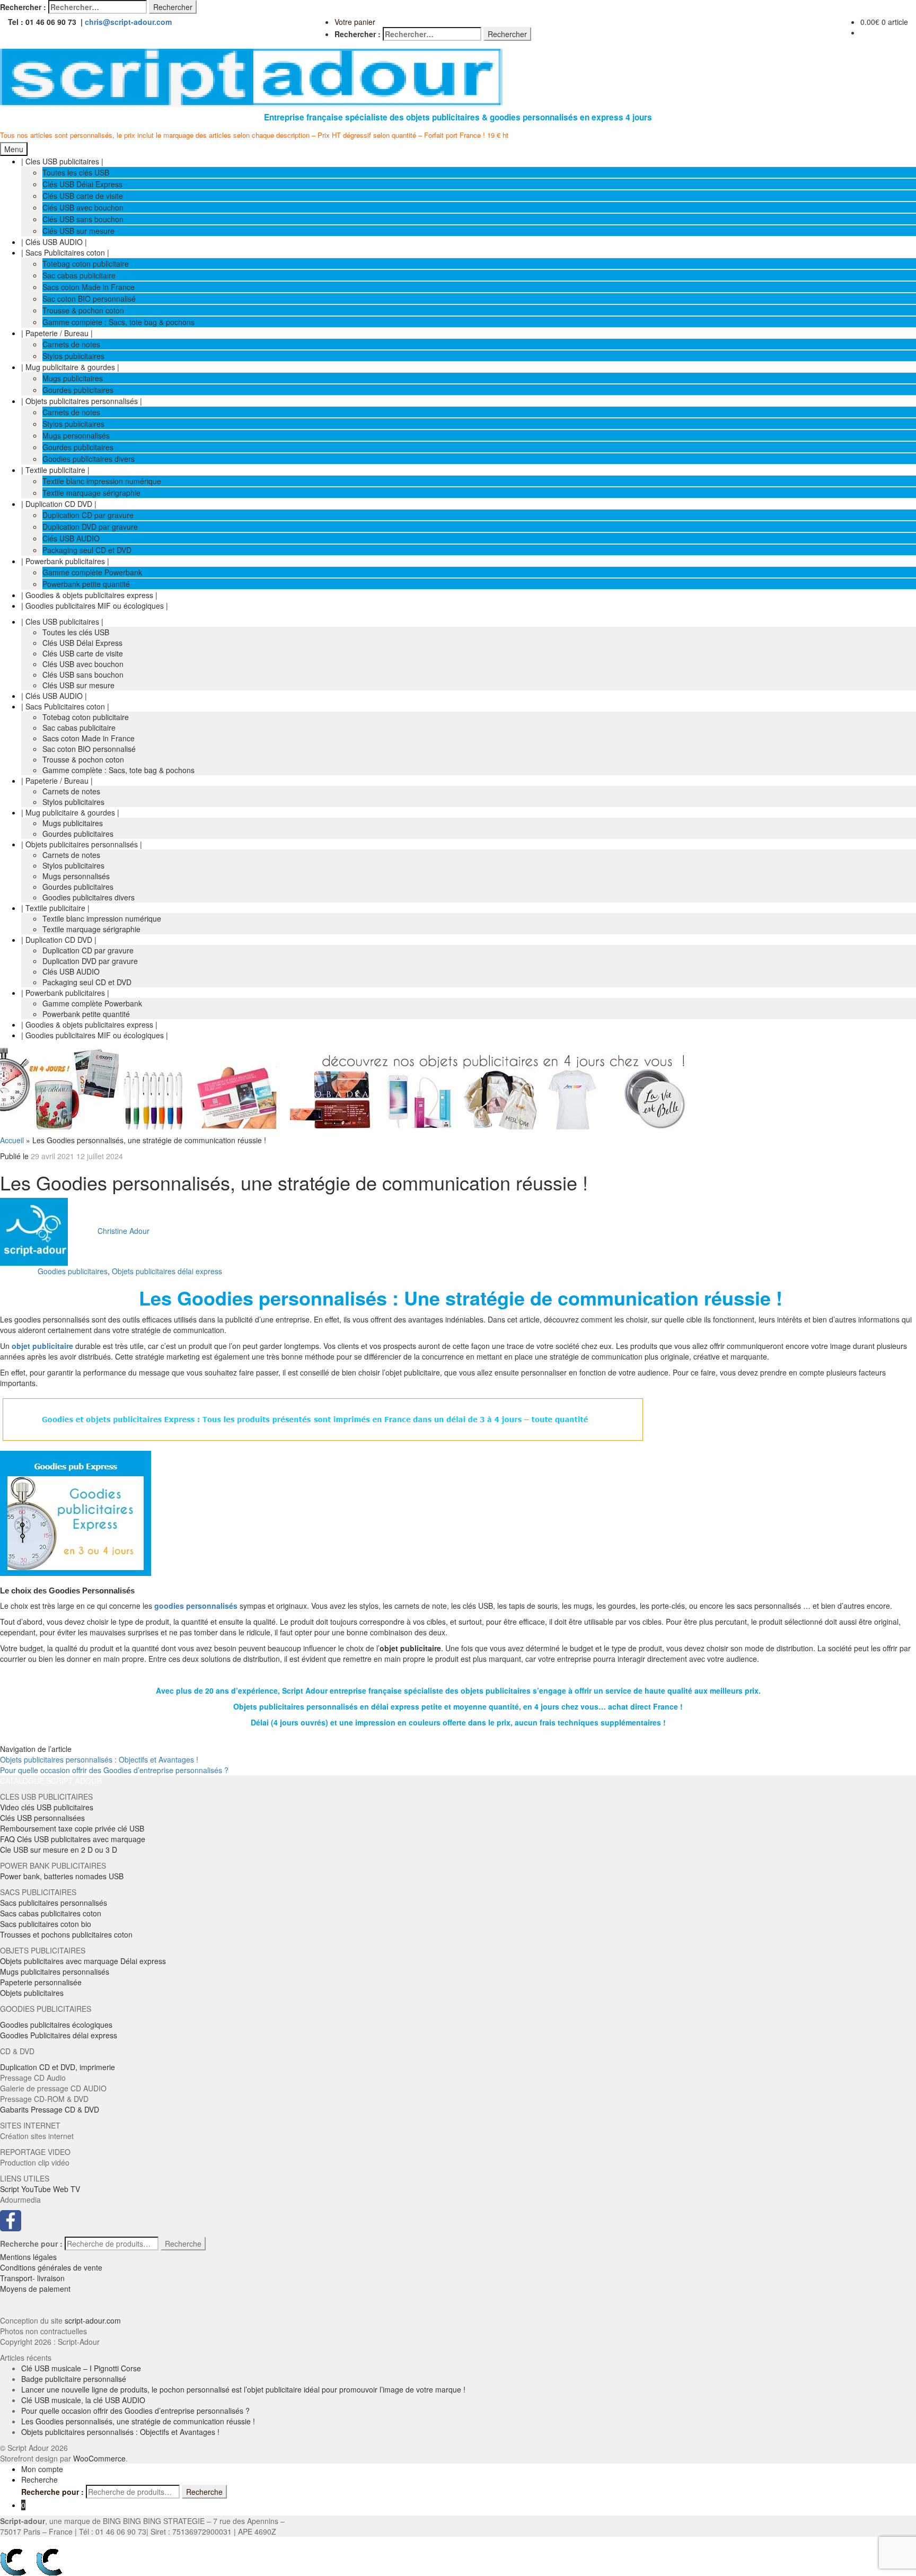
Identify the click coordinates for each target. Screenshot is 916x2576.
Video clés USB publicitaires (47, 1807)
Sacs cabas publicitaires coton (51, 1913)
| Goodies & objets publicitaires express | (89, 595)
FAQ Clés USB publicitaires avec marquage (73, 1839)
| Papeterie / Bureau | (57, 333)
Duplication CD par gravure (88, 515)
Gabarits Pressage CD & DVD (50, 2109)
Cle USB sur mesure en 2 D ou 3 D (59, 1850)
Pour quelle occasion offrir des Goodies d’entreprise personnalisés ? (114, 1770)
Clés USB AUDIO (71, 538)
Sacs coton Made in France (89, 287)
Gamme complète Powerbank (92, 572)
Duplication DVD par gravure (90, 527)
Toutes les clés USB (76, 172)
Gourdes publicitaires (78, 390)
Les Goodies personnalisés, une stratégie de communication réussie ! (138, 2421)
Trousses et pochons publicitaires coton (66, 1934)
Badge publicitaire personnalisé (74, 2379)
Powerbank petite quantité (86, 584)
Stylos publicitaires (73, 356)
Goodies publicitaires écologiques (56, 2025)
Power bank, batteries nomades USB (62, 1876)
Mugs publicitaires (73, 378)
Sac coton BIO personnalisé (89, 299)
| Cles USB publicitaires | (62, 161)
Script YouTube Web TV (40, 2189)
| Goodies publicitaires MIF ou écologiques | (95, 606)
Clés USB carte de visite (83, 196)
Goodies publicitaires (73, 1271)
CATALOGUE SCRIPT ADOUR (51, 1781)
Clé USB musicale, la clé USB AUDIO (83, 2400)
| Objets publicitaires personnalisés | (82, 401)
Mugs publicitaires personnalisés (55, 1972)
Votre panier (355, 22)
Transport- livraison (32, 2278)
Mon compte (42, 2469)
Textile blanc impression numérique (102, 481)
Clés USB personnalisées (42, 1818)
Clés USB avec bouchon (83, 207)
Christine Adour (124, 1231)
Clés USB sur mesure (78, 231)
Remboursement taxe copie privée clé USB (72, 1828)
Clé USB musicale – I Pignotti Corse (81, 2368)
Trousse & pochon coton (83, 310)
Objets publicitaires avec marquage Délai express (83, 1961)
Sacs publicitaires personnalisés (54, 1903)
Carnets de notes (71, 344)
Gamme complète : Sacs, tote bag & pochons (118, 322)
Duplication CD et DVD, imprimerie (58, 2067)
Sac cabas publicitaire (79, 275)
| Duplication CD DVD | (59, 504)
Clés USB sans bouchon (83, 219)
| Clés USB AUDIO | (54, 242)
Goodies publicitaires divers (89, 459)
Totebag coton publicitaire (86, 264)
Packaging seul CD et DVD (87, 550)
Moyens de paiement (35, 2289)
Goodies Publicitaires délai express (59, 2035)
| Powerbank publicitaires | (65, 561)
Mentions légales (28, 2257)
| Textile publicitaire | (55, 470)
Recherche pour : (31, 2244)
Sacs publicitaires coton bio (46, 1924)
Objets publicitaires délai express (167, 1271)
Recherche (183, 2244)
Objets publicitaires (32, 1993)
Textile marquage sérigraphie (91, 493)
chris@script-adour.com (128, 22)
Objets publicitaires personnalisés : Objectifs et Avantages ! (99, 1759)
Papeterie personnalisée (41, 1982)
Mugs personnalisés (76, 435)
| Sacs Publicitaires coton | (65, 252)
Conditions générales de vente (51, 2267)
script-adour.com (93, 2320)
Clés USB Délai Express (82, 184)
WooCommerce (99, 2458)
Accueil (12, 1140)
